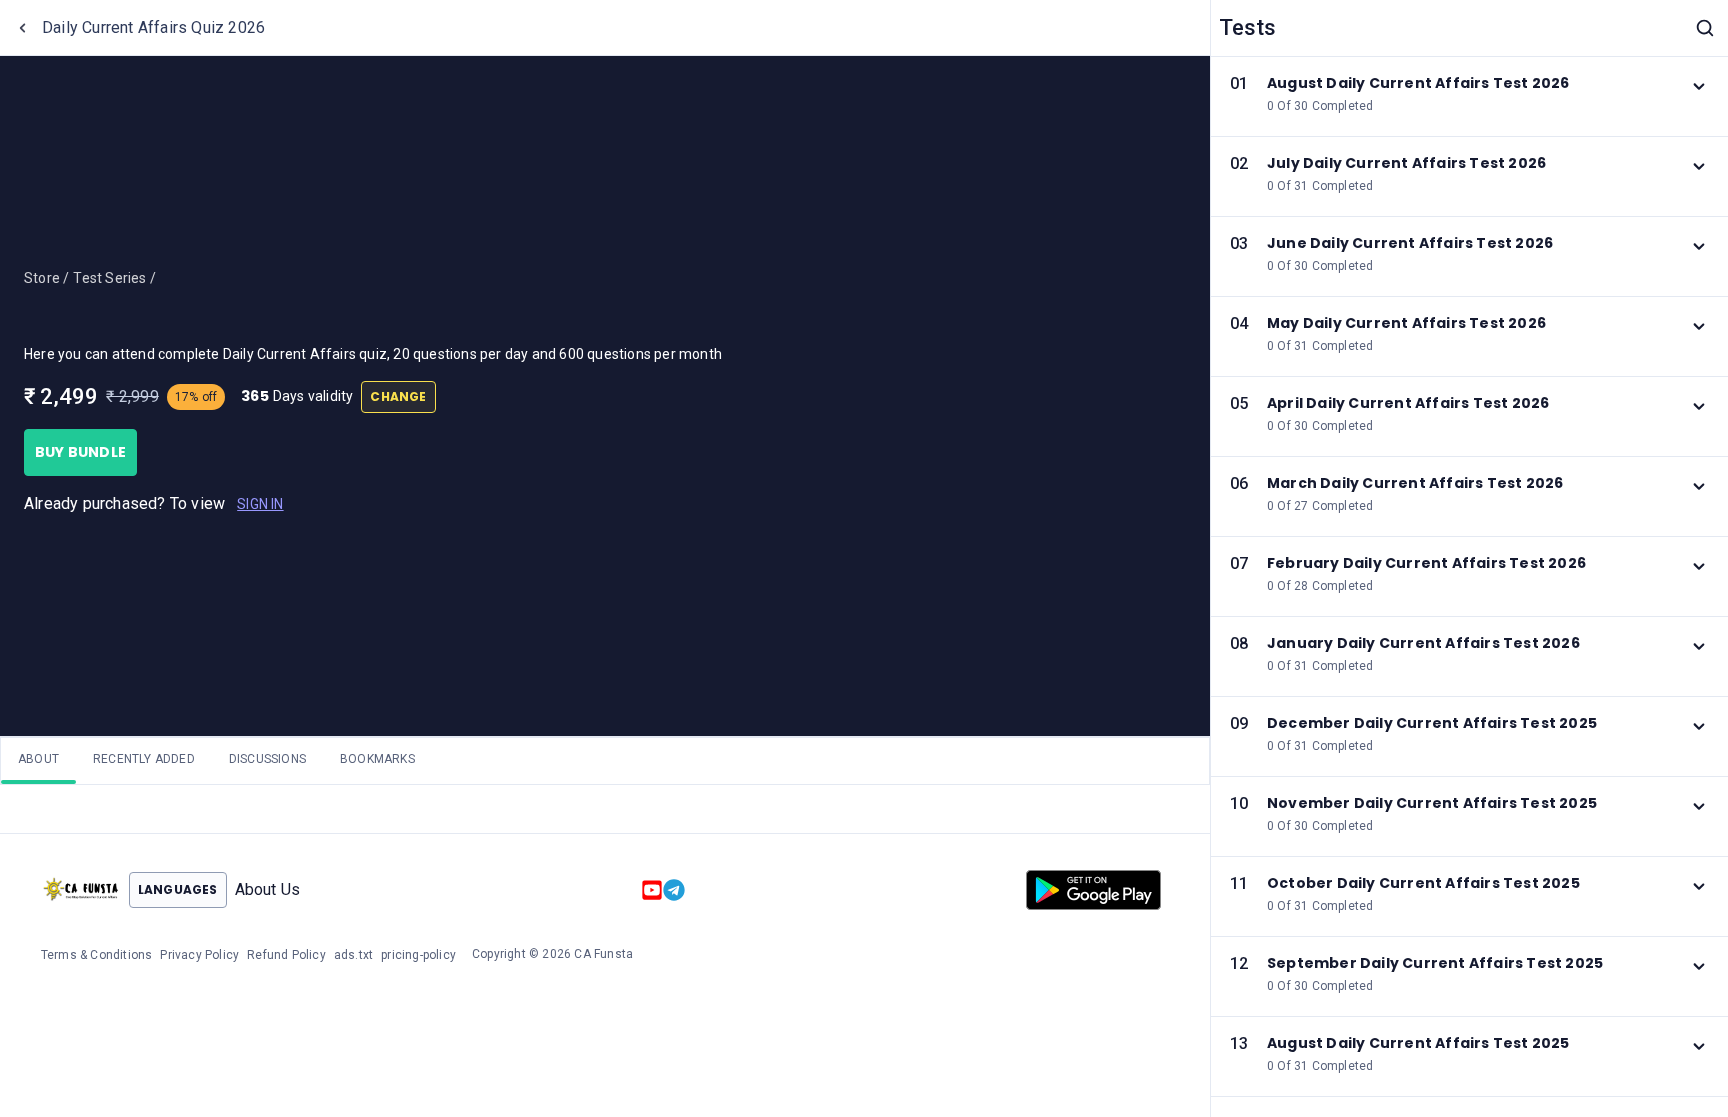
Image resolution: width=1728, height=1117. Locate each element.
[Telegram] (674, 890)
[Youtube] (652, 890)
